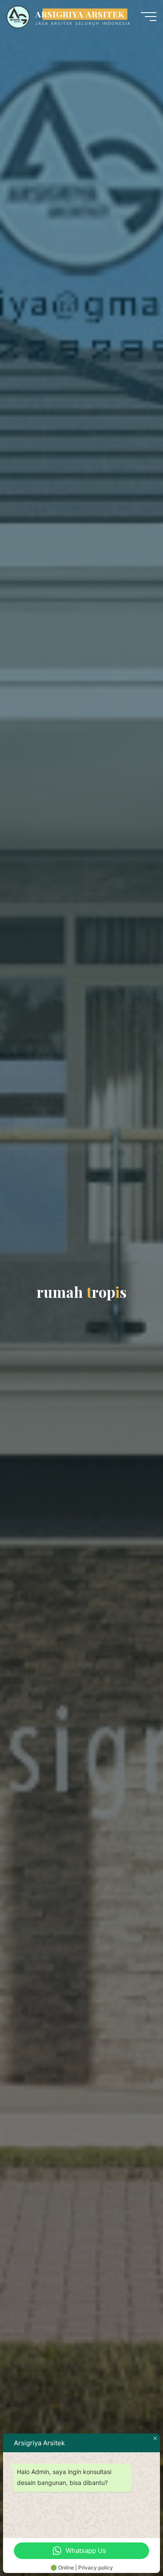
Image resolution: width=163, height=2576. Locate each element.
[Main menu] (149, 17)
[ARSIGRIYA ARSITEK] (18, 16)
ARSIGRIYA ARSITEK (80, 14)
